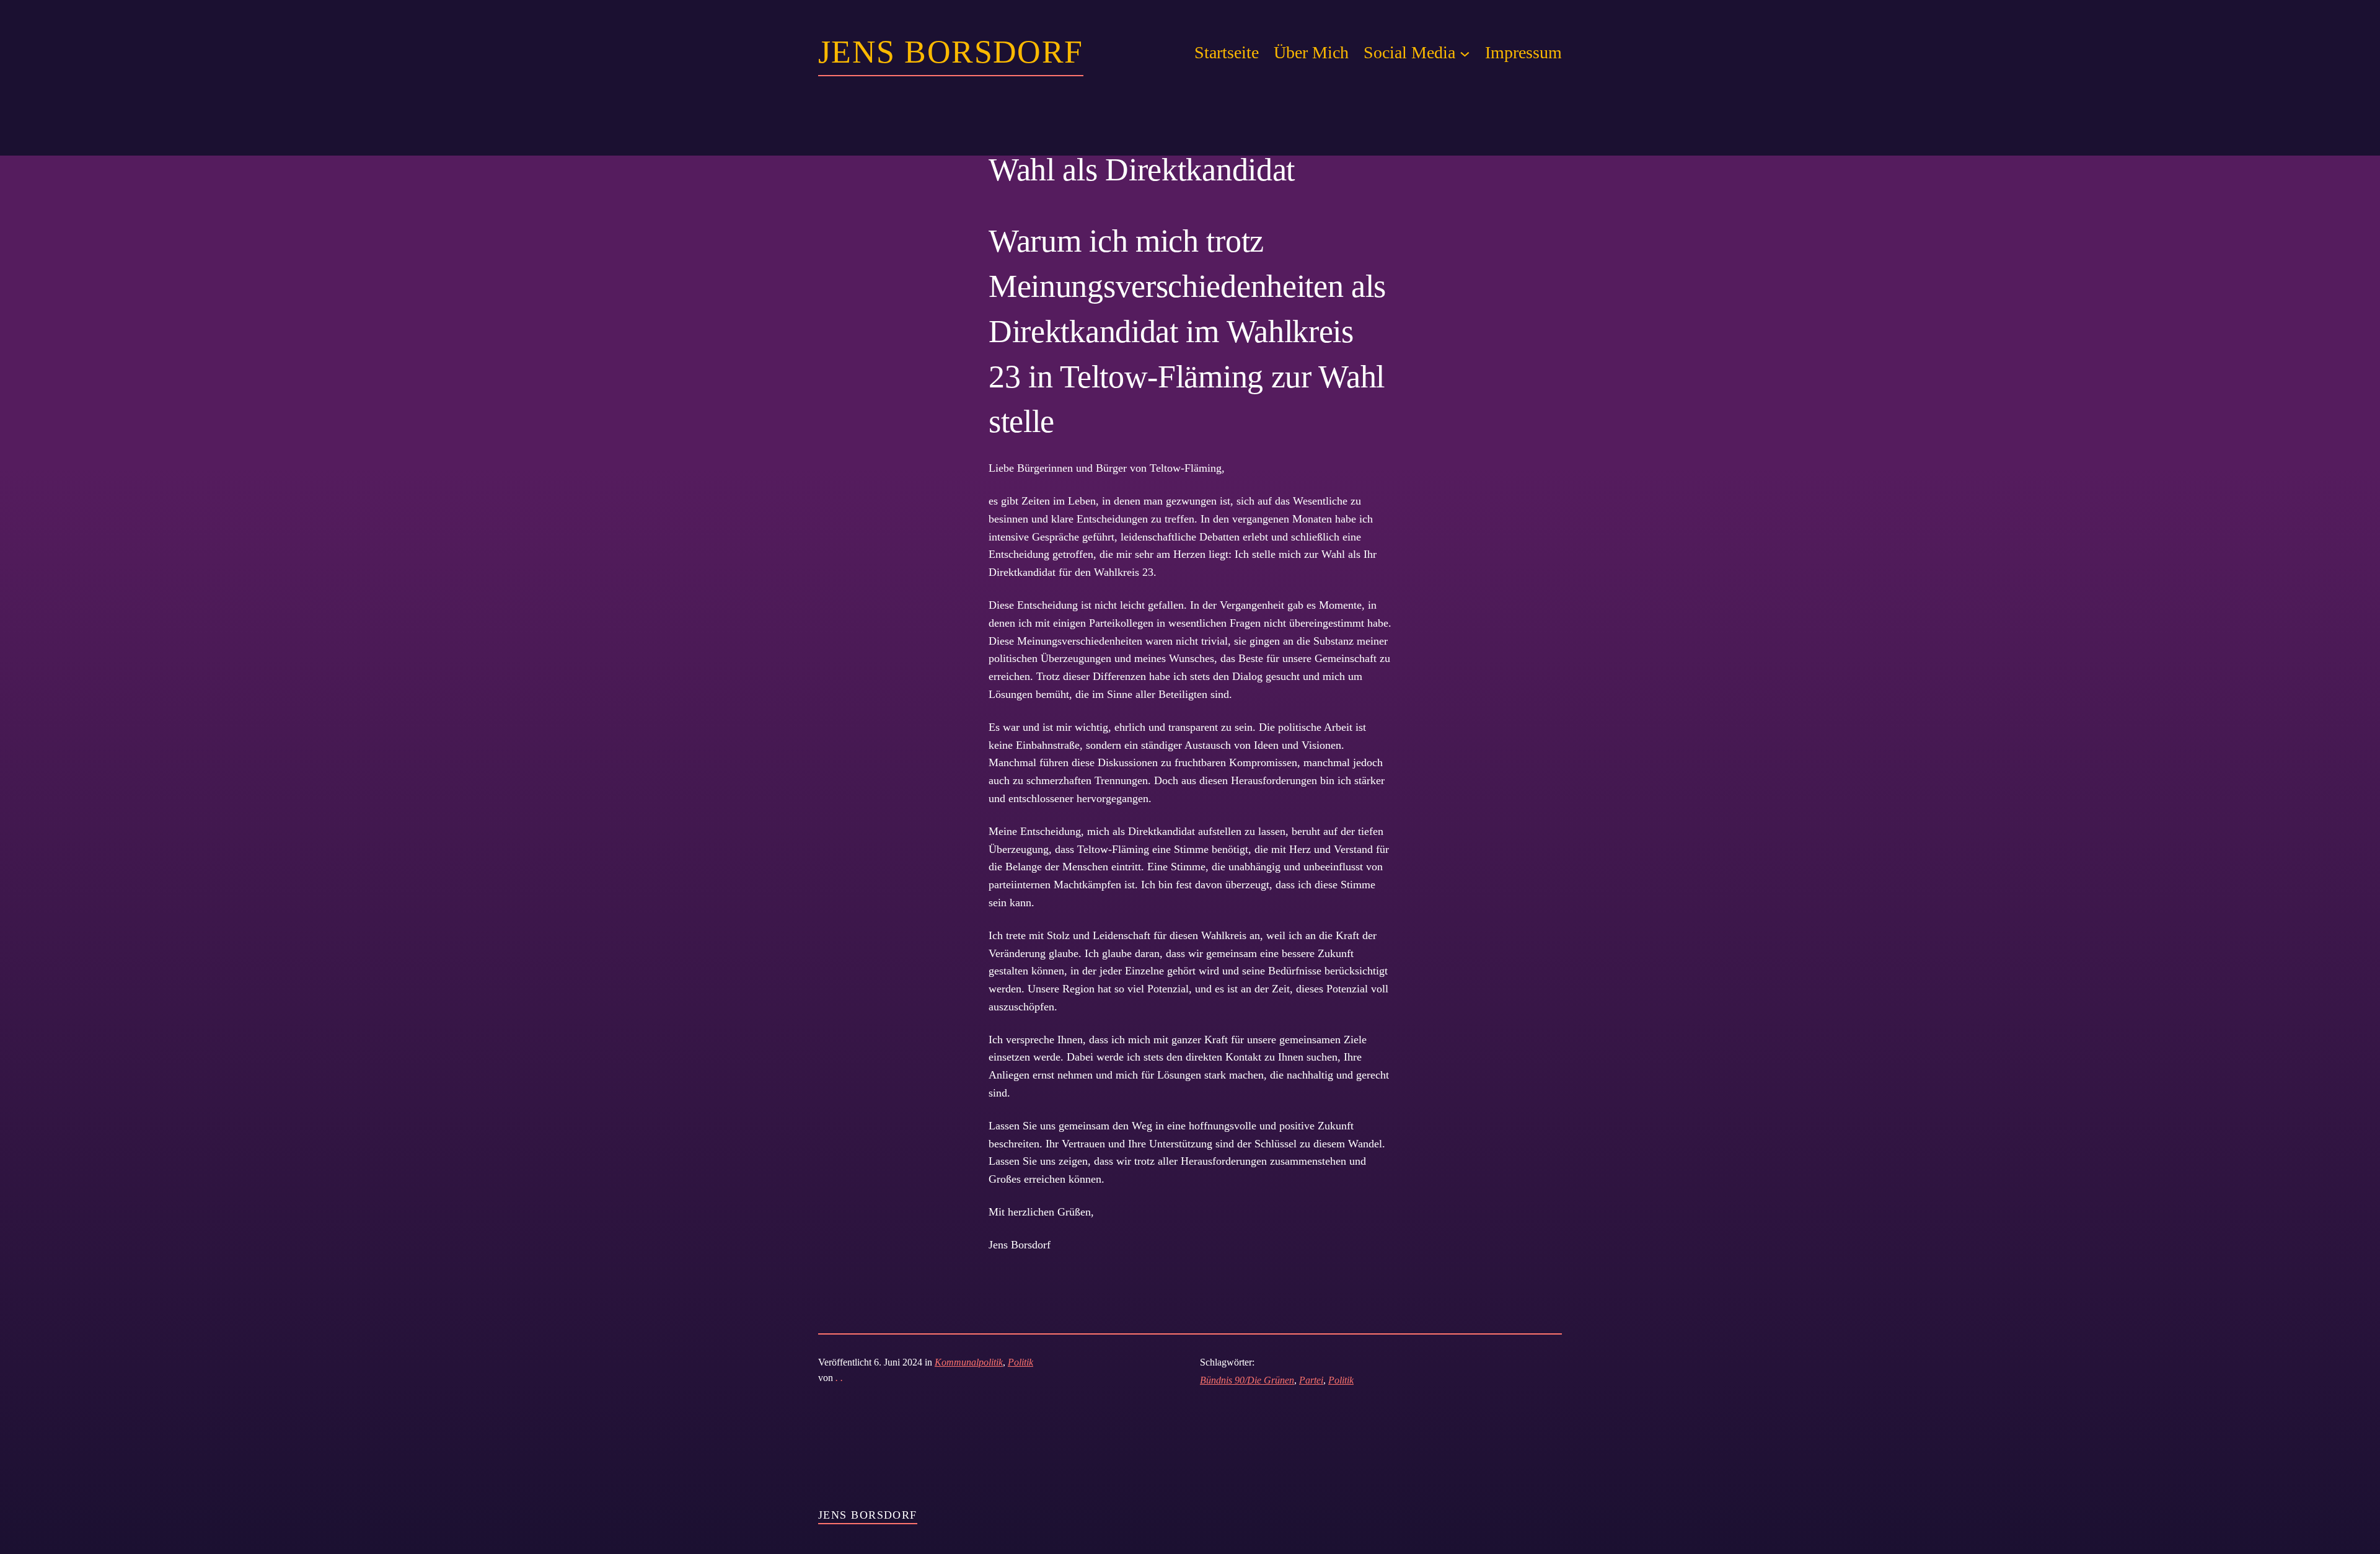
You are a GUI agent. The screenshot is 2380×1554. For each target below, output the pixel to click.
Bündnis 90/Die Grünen (1247, 1380)
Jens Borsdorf (951, 52)
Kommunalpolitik (969, 1362)
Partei (1311, 1380)
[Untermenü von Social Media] (1465, 53)
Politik (1020, 1362)
